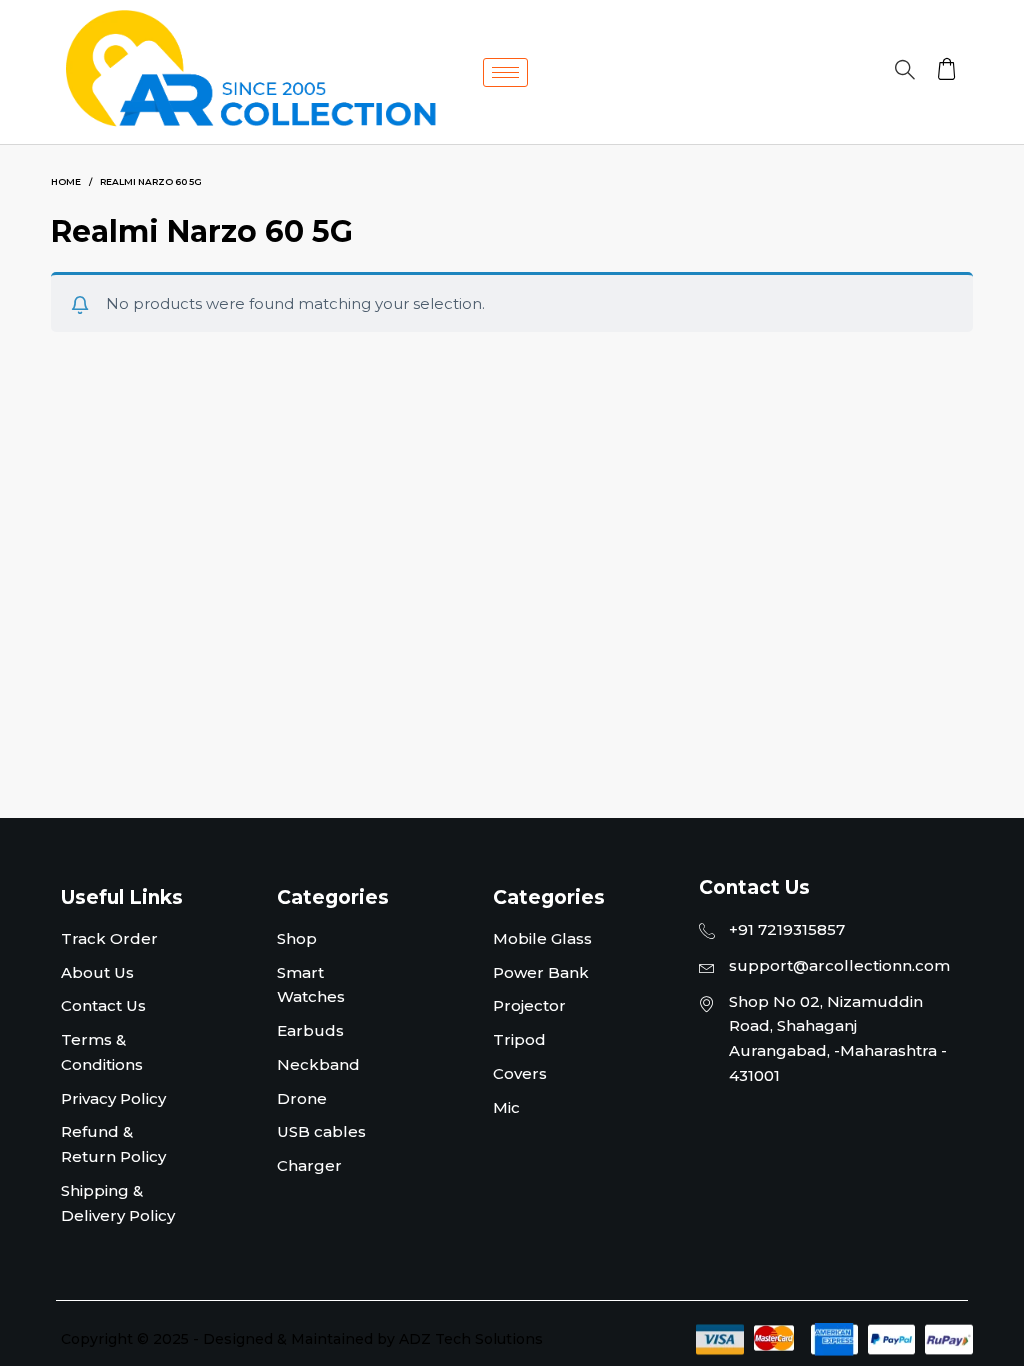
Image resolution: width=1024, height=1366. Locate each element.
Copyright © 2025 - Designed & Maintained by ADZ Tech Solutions (302, 1339)
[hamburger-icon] (505, 72)
